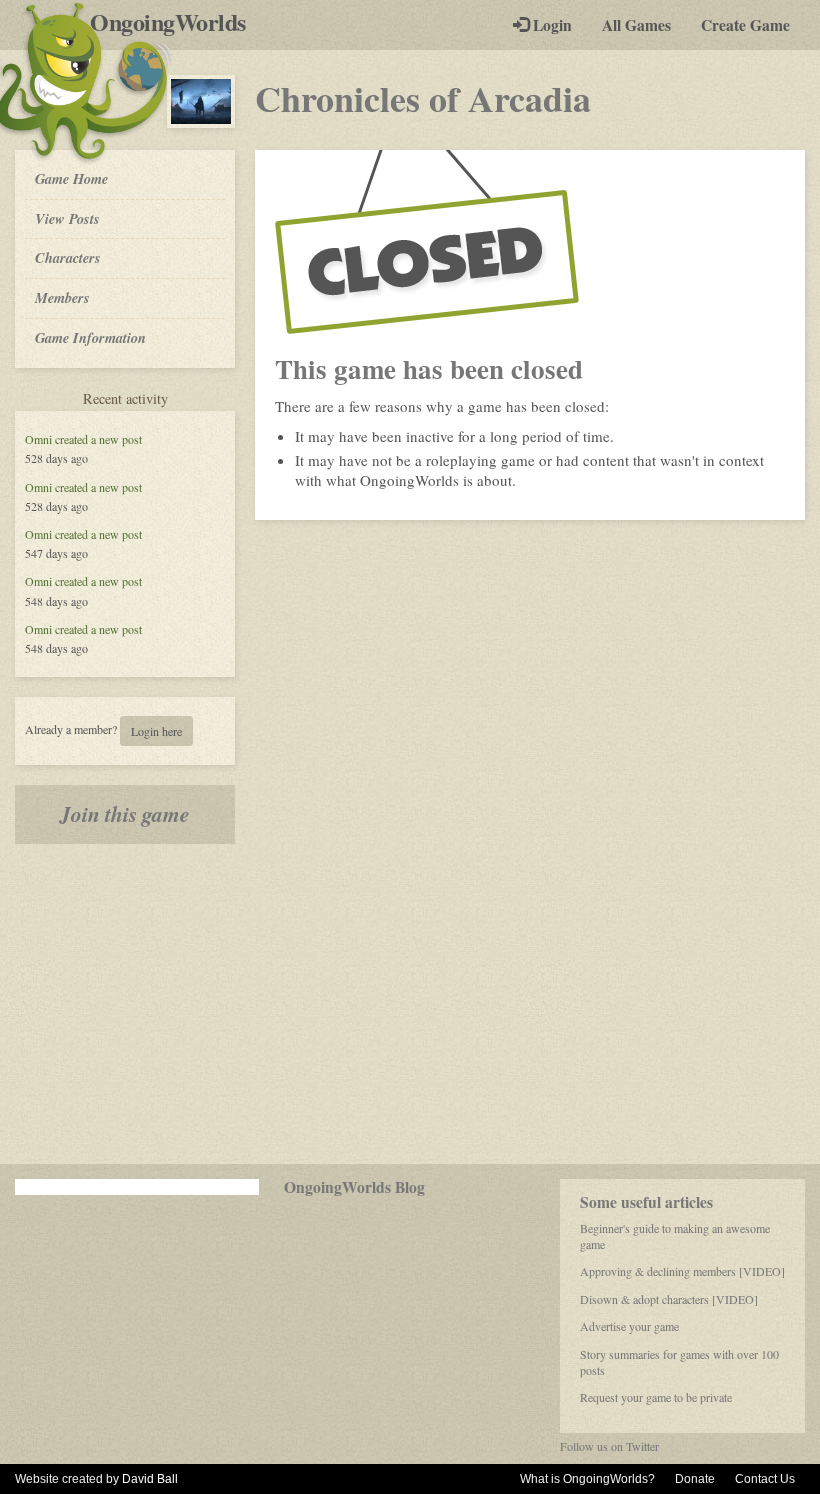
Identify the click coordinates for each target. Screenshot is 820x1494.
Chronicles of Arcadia (423, 98)
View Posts (67, 218)
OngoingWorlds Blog (354, 1187)
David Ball (150, 1479)
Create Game (745, 25)
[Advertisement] (410, 1004)
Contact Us (765, 1479)
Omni (38, 439)
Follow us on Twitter (609, 1446)
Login (550, 25)
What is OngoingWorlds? (587, 1479)
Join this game (125, 814)
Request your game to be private (656, 1397)
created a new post (98, 439)
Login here (156, 731)
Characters (67, 257)
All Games (636, 25)
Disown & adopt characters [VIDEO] (669, 1299)
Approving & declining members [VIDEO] (682, 1271)
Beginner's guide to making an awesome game (675, 1236)
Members (62, 297)
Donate (695, 1479)
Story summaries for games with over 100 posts (679, 1362)
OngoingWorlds (175, 22)
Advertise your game (629, 1326)
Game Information (90, 337)
